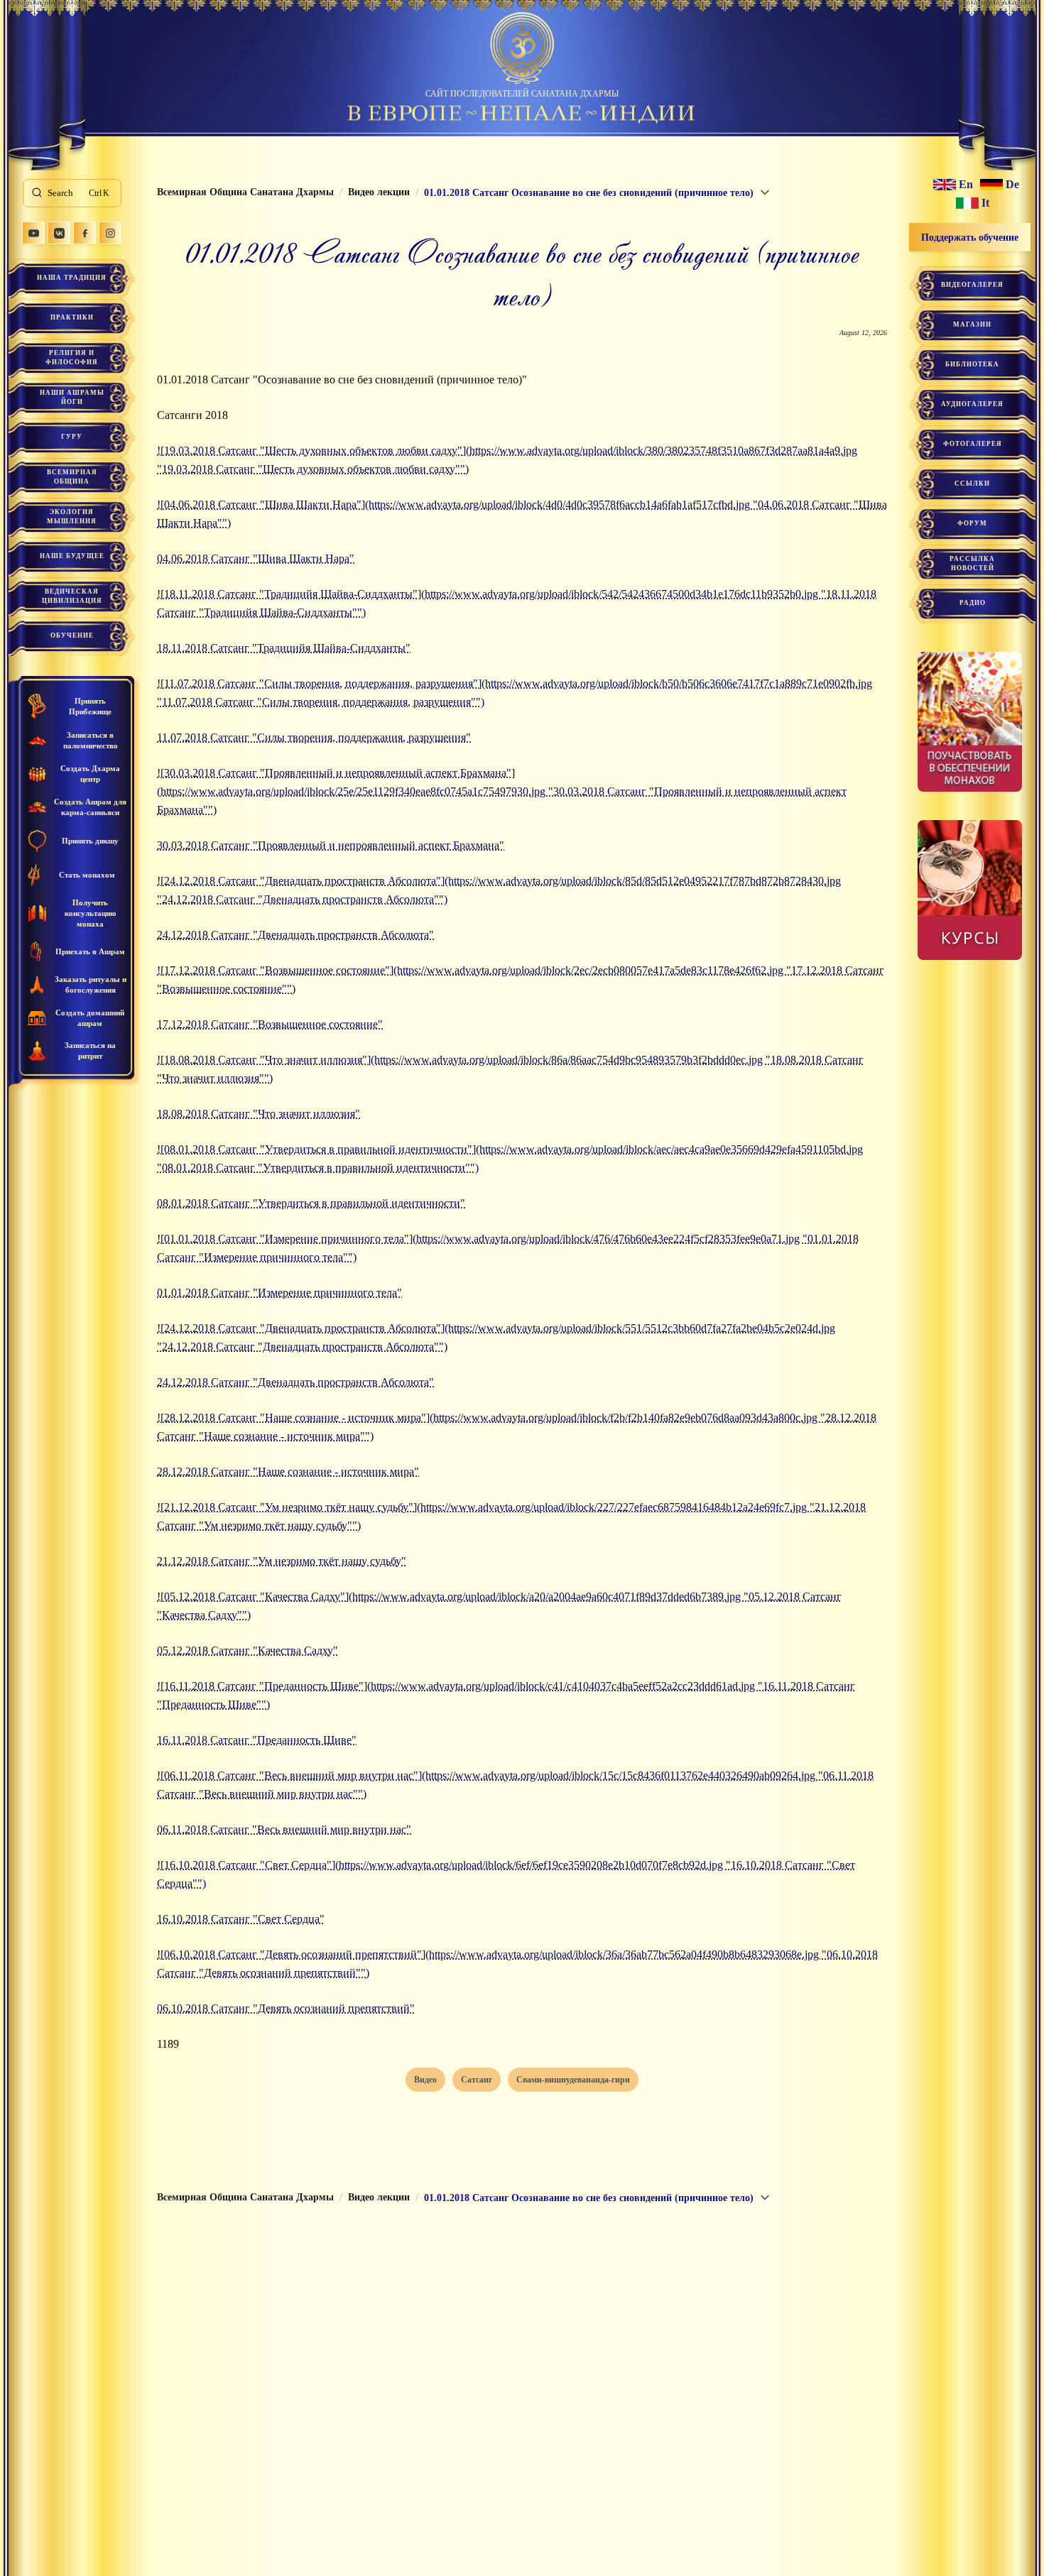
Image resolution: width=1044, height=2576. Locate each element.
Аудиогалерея (972, 404)
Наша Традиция (72, 278)
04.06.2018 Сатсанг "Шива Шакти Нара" (256, 558)
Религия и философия (72, 358)
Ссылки (972, 484)
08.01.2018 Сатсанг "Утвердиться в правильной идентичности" (311, 1203)
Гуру (72, 437)
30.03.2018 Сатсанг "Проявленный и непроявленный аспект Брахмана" (331, 845)
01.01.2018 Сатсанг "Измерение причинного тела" (279, 1293)
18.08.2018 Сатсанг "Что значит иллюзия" (259, 1114)
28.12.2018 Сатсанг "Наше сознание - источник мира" (288, 1472)
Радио (973, 603)
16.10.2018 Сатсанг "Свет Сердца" (241, 1919)
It (985, 203)
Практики (72, 317)
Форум (972, 523)
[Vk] (59, 233)
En (966, 185)
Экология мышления (72, 517)
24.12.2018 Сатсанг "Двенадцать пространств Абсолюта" (295, 935)
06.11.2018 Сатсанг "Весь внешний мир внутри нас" (284, 1829)
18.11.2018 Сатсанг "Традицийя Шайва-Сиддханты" (284, 648)
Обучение (72, 635)
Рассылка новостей (972, 563)
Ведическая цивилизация (72, 596)
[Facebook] (85, 233)
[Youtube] (33, 233)
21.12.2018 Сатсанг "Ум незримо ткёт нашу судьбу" (282, 1561)
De (1012, 185)
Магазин (972, 324)
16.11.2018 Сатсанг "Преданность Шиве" (257, 1740)
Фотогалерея (973, 444)
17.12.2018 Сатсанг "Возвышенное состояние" (270, 1024)
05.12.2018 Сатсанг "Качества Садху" (248, 1650)
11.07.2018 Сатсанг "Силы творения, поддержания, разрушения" (314, 737)
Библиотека (972, 364)
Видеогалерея (972, 285)
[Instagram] (110, 233)
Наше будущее (72, 556)
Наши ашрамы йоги (72, 397)
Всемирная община (72, 477)
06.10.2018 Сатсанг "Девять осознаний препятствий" (286, 2008)
